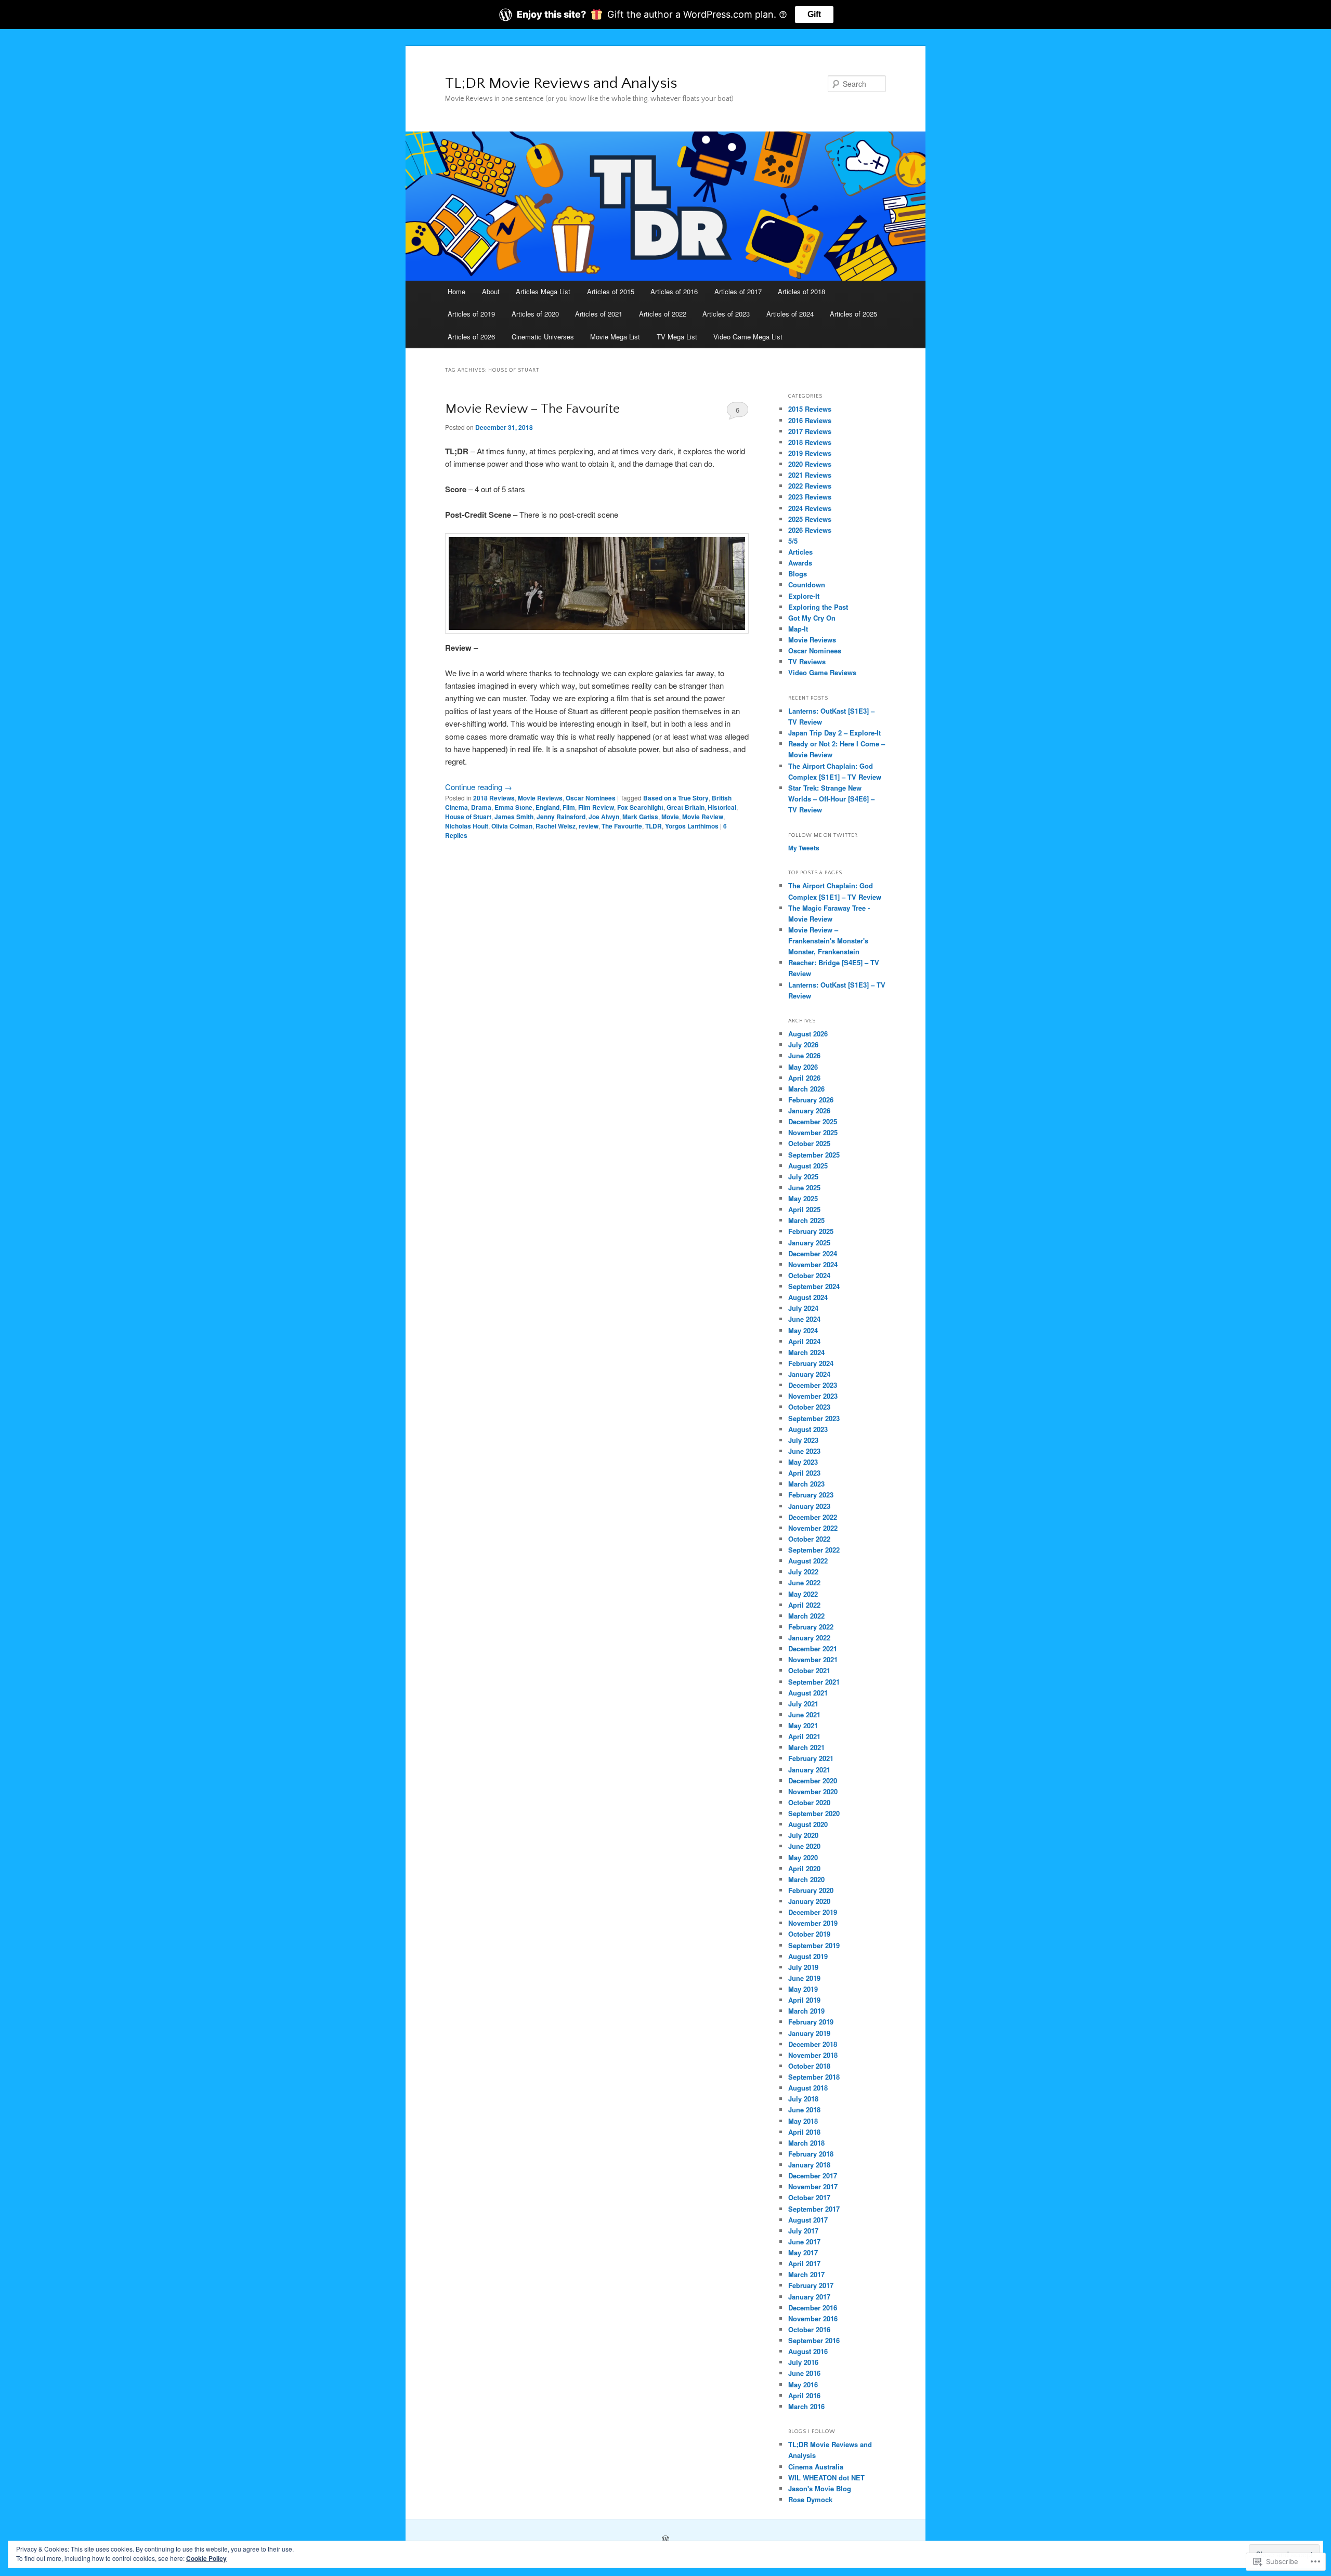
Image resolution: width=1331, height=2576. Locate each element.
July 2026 (803, 1044)
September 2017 (814, 2209)
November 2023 (813, 1396)
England (547, 807)
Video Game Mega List (748, 337)
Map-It (798, 629)
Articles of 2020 (535, 314)
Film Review (596, 807)
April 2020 (804, 1868)
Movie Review (703, 817)
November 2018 (813, 2055)
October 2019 (809, 1934)
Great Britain (686, 807)
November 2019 (813, 1923)
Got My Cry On (812, 618)
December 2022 (813, 1517)
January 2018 (809, 2165)
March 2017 (806, 2274)
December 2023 (813, 1385)
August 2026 (808, 1034)
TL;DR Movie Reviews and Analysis (561, 83)
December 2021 (813, 1648)
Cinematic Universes (543, 337)
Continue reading (479, 787)
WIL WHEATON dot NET (826, 2478)
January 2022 (809, 1638)
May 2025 (803, 1198)
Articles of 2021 (599, 314)
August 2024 (808, 1297)
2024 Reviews (810, 508)
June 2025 (804, 1187)
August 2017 (808, 2220)
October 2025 (809, 1143)
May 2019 (803, 1989)
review (589, 826)
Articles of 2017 (738, 291)
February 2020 (811, 1890)
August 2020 (808, 1824)
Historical (722, 807)
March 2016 (806, 2406)
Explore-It (804, 596)
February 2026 (811, 1100)
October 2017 (809, 2197)
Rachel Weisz (556, 826)
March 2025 (806, 1220)
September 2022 (814, 1550)
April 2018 (804, 2132)
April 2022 (804, 1605)
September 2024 (814, 1286)
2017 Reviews (810, 431)
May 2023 (803, 1462)
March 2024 (806, 1352)
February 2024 (811, 1363)
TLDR (654, 826)
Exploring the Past (818, 607)
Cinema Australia (816, 2467)
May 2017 (803, 2252)
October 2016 (809, 2329)
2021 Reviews (810, 475)
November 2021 (813, 1659)
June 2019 (804, 1978)
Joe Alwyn (604, 817)
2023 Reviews (810, 497)
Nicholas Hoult (467, 826)
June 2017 (804, 2242)
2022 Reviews (810, 486)
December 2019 (813, 1912)
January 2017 (809, 2297)
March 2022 (806, 1616)
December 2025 (813, 1121)
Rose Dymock (810, 2499)
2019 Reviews (810, 453)
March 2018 (806, 2143)
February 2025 (811, 1231)
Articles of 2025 (853, 314)
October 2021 (809, 1670)
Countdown (807, 584)
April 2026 (804, 1078)
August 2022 (808, 1561)
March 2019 (806, 2011)
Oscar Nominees (591, 798)
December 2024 (813, 1253)
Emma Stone (513, 807)
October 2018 (809, 2066)
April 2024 (804, 1341)
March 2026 (806, 1089)
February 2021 (811, 1758)
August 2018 (808, 2088)
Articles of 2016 (674, 291)
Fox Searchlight (640, 807)
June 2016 (804, 2373)
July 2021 (803, 1704)
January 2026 (809, 1110)
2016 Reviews (810, 420)
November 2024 (813, 1264)
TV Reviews (807, 661)
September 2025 (814, 1155)
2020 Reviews (810, 464)
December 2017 (813, 2176)
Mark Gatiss (640, 817)
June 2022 (804, 1582)
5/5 (793, 541)
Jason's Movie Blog (820, 2488)
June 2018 (804, 2110)
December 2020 (813, 1780)
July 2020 (803, 1835)
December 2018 (813, 2044)
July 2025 (803, 1177)
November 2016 (813, 2318)
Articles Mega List (543, 291)
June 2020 (804, 1846)
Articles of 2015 (611, 291)
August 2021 (808, 1693)
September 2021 (814, 1682)
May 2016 (803, 2384)
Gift (814, 14)
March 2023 (806, 1484)
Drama (481, 807)
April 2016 (804, 2395)
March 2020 (806, 1879)
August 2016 (808, 2351)
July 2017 (803, 2231)
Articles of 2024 (790, 314)
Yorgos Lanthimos (692, 826)
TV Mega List (677, 337)
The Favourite (622, 826)
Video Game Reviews (822, 672)
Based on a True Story (676, 798)
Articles (800, 552)
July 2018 (803, 2099)
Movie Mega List (615, 337)
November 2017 (813, 2186)
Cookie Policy (206, 2558)
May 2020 (803, 1857)
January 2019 (809, 2033)
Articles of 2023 (726, 314)
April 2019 (804, 2000)
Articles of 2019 (471, 314)
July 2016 (803, 2362)
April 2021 (804, 1736)
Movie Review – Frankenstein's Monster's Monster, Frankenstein (828, 941)
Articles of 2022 (663, 314)
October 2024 (809, 1275)
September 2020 (814, 1813)
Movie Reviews (540, 798)
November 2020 (813, 1791)
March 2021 (806, 1747)
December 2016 (813, 2308)
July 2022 (803, 1572)
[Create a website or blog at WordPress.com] (665, 2540)
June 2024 (804, 1319)
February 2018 (811, 2154)
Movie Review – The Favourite (532, 409)
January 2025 (809, 1243)
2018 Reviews (494, 798)
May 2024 (803, 1330)
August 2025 (808, 1166)
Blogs (798, 574)
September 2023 (814, 1418)
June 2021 (804, 1714)
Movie (670, 817)
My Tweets (804, 848)
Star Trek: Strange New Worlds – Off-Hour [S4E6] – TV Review (831, 799)
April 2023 (804, 1473)
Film (569, 807)
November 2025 (813, 1132)
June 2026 (804, 1055)
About (491, 291)
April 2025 (804, 1209)
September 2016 (814, 2340)
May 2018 (803, 2121)
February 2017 (811, 2285)
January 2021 (809, 1770)
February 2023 (811, 1495)
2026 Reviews (810, 530)
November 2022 (813, 1528)
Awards (800, 563)
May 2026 (803, 1067)
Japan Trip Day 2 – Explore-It (834, 733)
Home (456, 291)
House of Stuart (468, 817)
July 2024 (803, 1308)
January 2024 (809, 1374)
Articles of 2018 (801, 291)
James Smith (514, 817)
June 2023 (804, 1451)
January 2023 (809, 1506)
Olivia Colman (512, 826)
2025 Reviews (810, 519)
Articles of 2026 (471, 337)
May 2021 (803, 1725)
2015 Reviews (810, 409)
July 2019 (803, 1967)
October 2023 (809, 1407)
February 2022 (811, 1627)
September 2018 (814, 2077)
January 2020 (809, 1901)
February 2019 (811, 2022)
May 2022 (803, 1594)
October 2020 (809, 1802)
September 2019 (814, 1945)
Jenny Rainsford (561, 817)
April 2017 (804, 2263)
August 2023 (808, 1429)
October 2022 (809, 1539)
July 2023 (803, 1440)
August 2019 (808, 1956)
